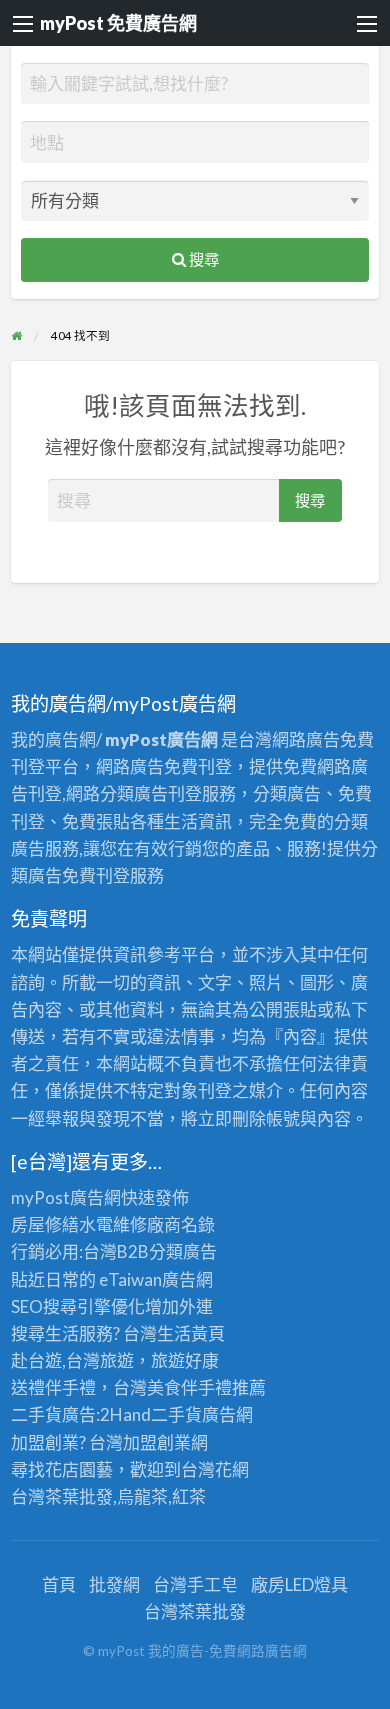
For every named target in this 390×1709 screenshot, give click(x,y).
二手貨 (176, 1414)
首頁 (59, 1584)
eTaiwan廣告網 (156, 1279)
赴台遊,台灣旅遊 (72, 1360)
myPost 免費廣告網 (118, 23)
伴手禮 (206, 1387)
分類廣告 (183, 1251)
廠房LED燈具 (299, 1584)
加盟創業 (157, 1442)
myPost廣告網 (66, 1197)
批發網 (114, 1584)
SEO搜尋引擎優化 (78, 1306)
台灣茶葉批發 (62, 1496)
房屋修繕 (45, 1224)
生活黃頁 (191, 1333)
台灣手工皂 (195, 1584)
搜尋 (202, 259)
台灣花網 (215, 1469)
